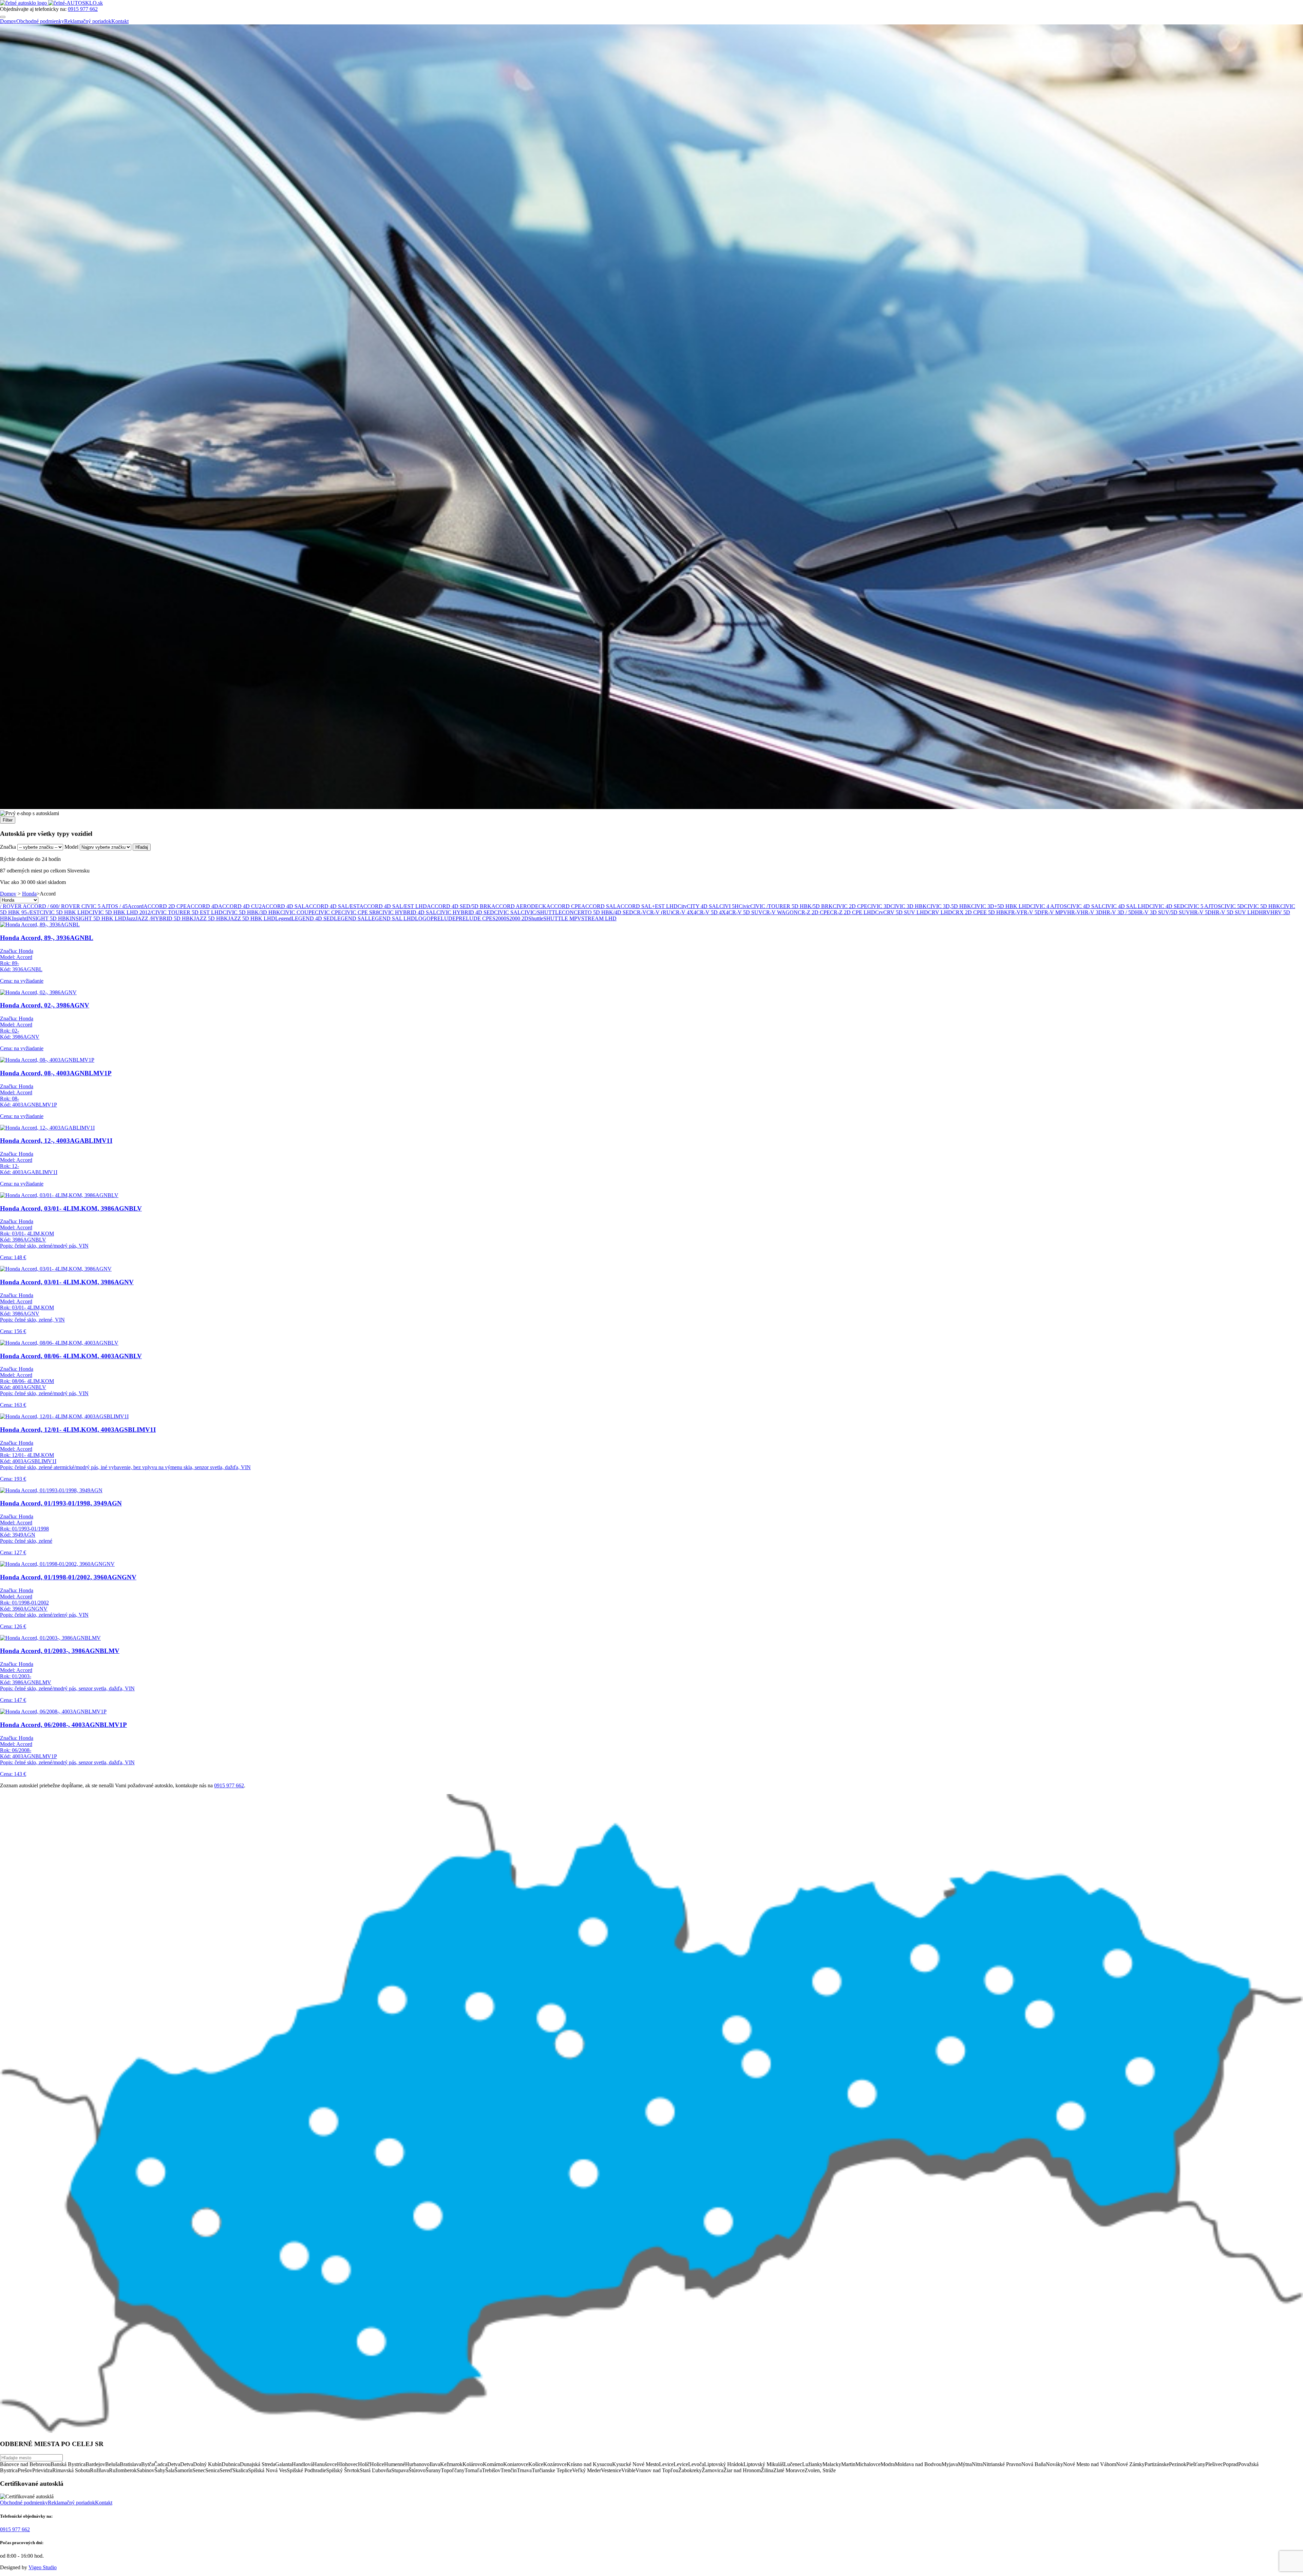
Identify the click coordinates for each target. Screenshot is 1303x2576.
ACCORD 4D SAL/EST (332, 906)
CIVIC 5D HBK (1262, 906)
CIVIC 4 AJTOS (1049, 906)
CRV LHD (940, 912)
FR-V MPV (1054, 912)
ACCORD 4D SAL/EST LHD (393, 906)
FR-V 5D (1031, 912)
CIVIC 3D (879, 906)
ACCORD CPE (564, 906)
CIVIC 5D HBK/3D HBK (251, 912)
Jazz (131, 918)
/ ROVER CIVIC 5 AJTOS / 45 (93, 906)
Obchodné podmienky (40, 21)
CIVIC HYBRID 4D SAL (408, 912)
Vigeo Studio (43, 2567)
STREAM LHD (599, 918)
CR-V (640, 912)
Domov (8, 21)
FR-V (1014, 912)
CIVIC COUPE (298, 912)
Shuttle (536, 918)
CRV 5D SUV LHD (906, 912)
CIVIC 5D (1232, 906)
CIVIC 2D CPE (850, 906)
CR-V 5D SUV (745, 912)
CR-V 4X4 (684, 912)
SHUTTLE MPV (562, 918)
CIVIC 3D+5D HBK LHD (1001, 906)
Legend (283, 918)
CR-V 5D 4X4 (712, 912)
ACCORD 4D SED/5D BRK (459, 906)
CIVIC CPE (328, 912)
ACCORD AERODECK (519, 906)
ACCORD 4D (202, 906)
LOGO (423, 918)
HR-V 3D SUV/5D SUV (1163, 912)
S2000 (499, 918)
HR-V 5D (1201, 912)
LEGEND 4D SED (313, 918)
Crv (879, 912)
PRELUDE (443, 918)
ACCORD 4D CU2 (240, 906)
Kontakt (120, 21)
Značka (8, 847)
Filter (8, 820)
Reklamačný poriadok (88, 21)
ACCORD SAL (599, 906)
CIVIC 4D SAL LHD (1126, 906)
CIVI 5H (729, 906)
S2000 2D (517, 918)
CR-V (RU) (659, 912)
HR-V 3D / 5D (1119, 912)
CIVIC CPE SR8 (360, 912)
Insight (19, 918)
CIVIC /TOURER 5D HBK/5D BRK (791, 906)
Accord (136, 906)
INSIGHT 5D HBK (48, 918)
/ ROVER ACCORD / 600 (29, 906)
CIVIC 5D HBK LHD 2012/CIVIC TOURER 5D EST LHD (156, 912)
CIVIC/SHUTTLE (541, 912)
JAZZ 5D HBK (211, 918)
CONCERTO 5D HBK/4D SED (598, 912)
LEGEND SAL (351, 918)
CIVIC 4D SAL (1084, 906)
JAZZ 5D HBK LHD (252, 918)
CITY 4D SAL (703, 906)
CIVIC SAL (507, 912)
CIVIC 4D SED (1167, 906)
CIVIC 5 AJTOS (1203, 906)
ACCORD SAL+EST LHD (647, 906)
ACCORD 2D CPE (165, 906)
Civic (744, 906)
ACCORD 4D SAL (283, 906)
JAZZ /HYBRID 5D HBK (165, 918)
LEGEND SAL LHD (392, 918)
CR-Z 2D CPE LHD (853, 912)
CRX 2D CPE (968, 912)
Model (71, 847)
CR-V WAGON (780, 912)
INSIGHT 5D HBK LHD (98, 918)
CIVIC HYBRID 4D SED (465, 912)
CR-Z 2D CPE (814, 912)
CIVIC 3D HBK (909, 906)
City (682, 906)
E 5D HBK (996, 912)
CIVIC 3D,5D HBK (949, 906)
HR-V (1074, 912)
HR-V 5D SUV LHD (1235, 912)
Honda (29, 894)
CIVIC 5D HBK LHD (64, 912)
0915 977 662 (83, 9)
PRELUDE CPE (474, 918)
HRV (1265, 912)
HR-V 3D (1092, 912)
